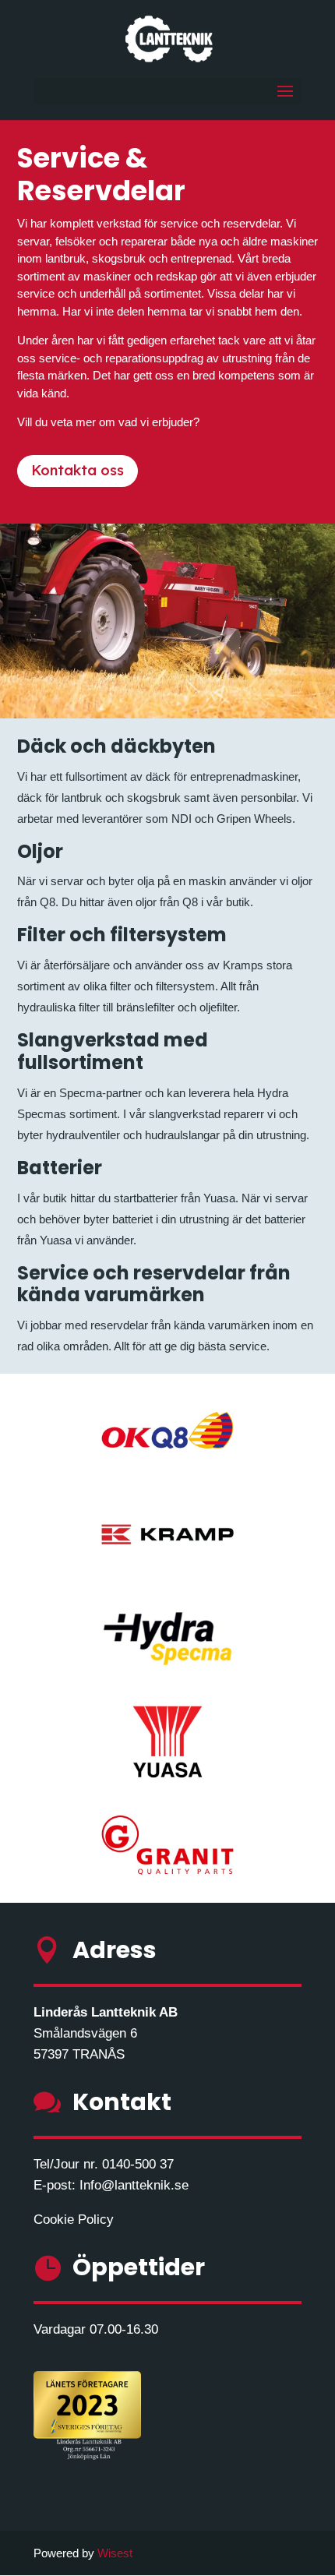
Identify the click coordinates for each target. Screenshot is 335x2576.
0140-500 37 (138, 2164)
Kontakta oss (78, 470)
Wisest (115, 2553)
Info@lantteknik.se (134, 2185)
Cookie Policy (74, 2220)
